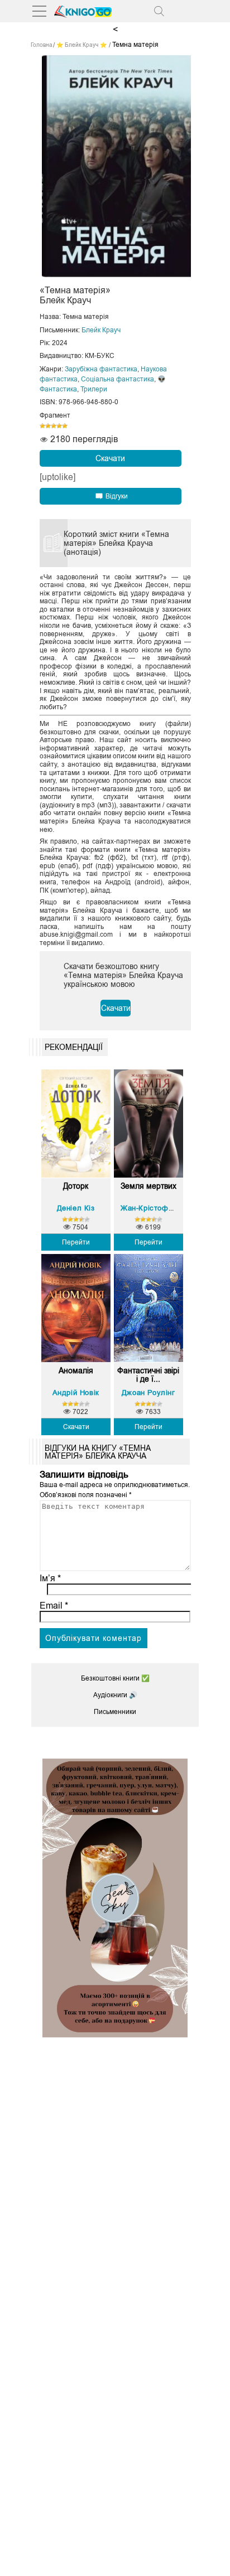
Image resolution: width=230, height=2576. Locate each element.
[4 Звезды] (59, 426)
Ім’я (50, 1578)
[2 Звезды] (48, 426)
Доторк (76, 1186)
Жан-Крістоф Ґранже (159, 1208)
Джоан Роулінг (148, 1393)
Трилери (94, 389)
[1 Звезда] (42, 426)
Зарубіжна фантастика (101, 369)
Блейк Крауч (101, 330)
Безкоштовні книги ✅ (115, 1678)
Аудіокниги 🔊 (115, 1695)
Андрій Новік (76, 1393)
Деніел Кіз (76, 1208)
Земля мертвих (148, 1186)
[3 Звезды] (54, 426)
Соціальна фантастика (118, 379)
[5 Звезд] (65, 426)
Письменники (115, 1712)
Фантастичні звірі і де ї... (148, 1375)
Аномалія (76, 1371)
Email (54, 1606)
